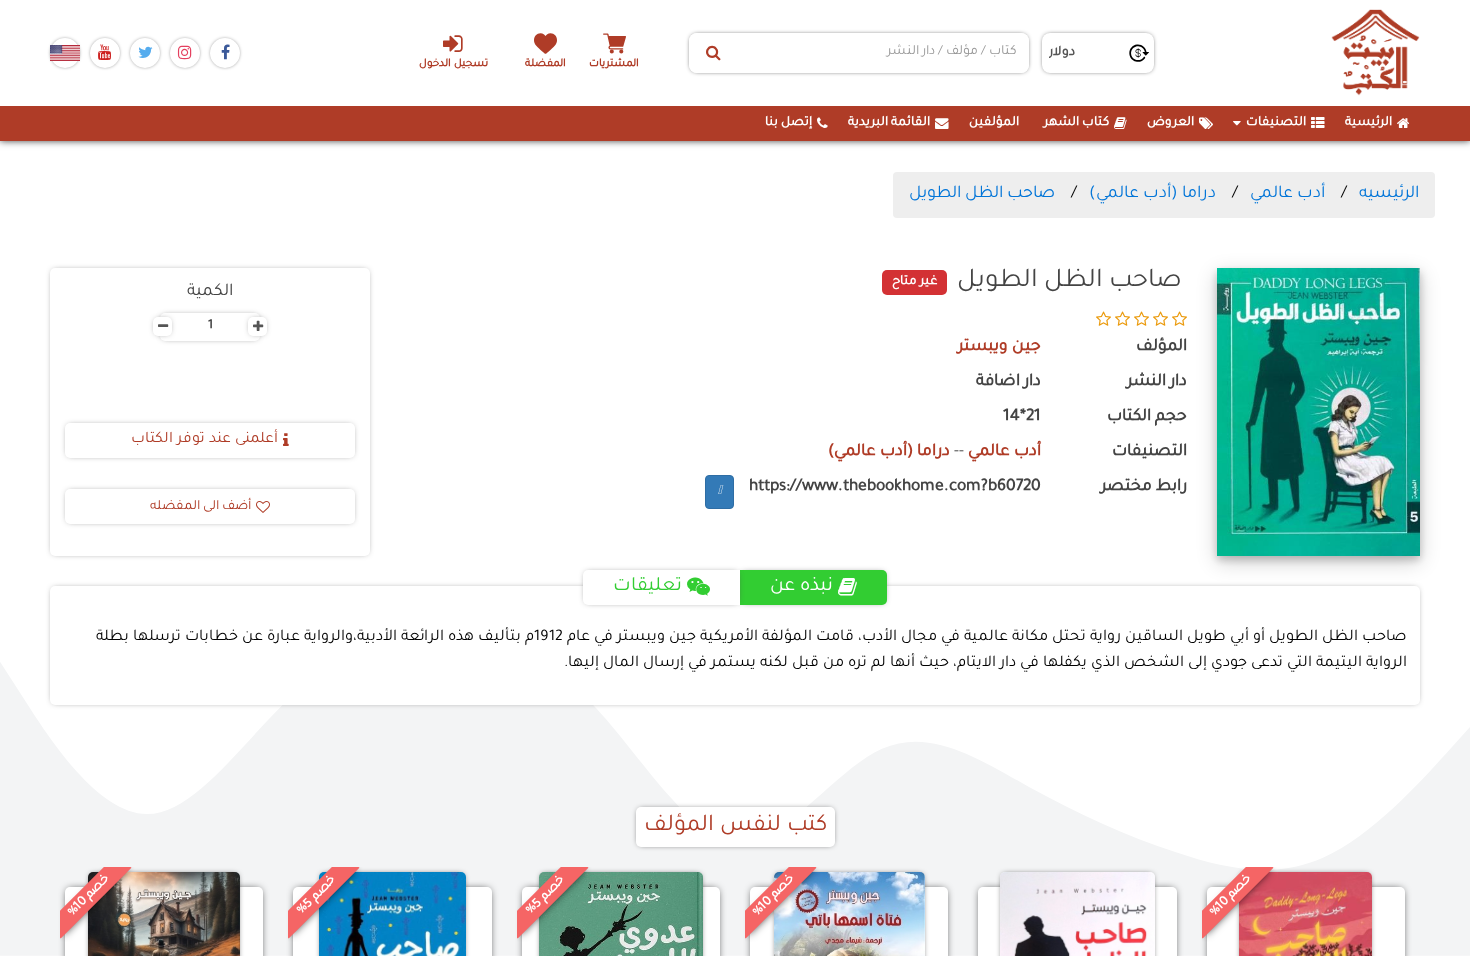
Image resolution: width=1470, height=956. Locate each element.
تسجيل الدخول (453, 64)
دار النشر (1157, 382)
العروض (1170, 123)
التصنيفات (1276, 123)
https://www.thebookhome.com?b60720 (895, 487)
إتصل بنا (788, 123)
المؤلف (1161, 347)
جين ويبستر (999, 347)
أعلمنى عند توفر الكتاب (204, 440)
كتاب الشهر (1076, 123)
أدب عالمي (1287, 194)
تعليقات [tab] (647, 587)
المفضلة (545, 64)
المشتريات (614, 64)
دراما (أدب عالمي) (1152, 194)
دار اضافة (1008, 382)
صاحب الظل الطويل (982, 194)
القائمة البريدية (889, 123)
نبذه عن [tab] (801, 587)
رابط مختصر (1144, 487)
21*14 (1022, 417)
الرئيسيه (1389, 194)
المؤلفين (994, 123)
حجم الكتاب (1147, 417)
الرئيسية (1368, 123)
